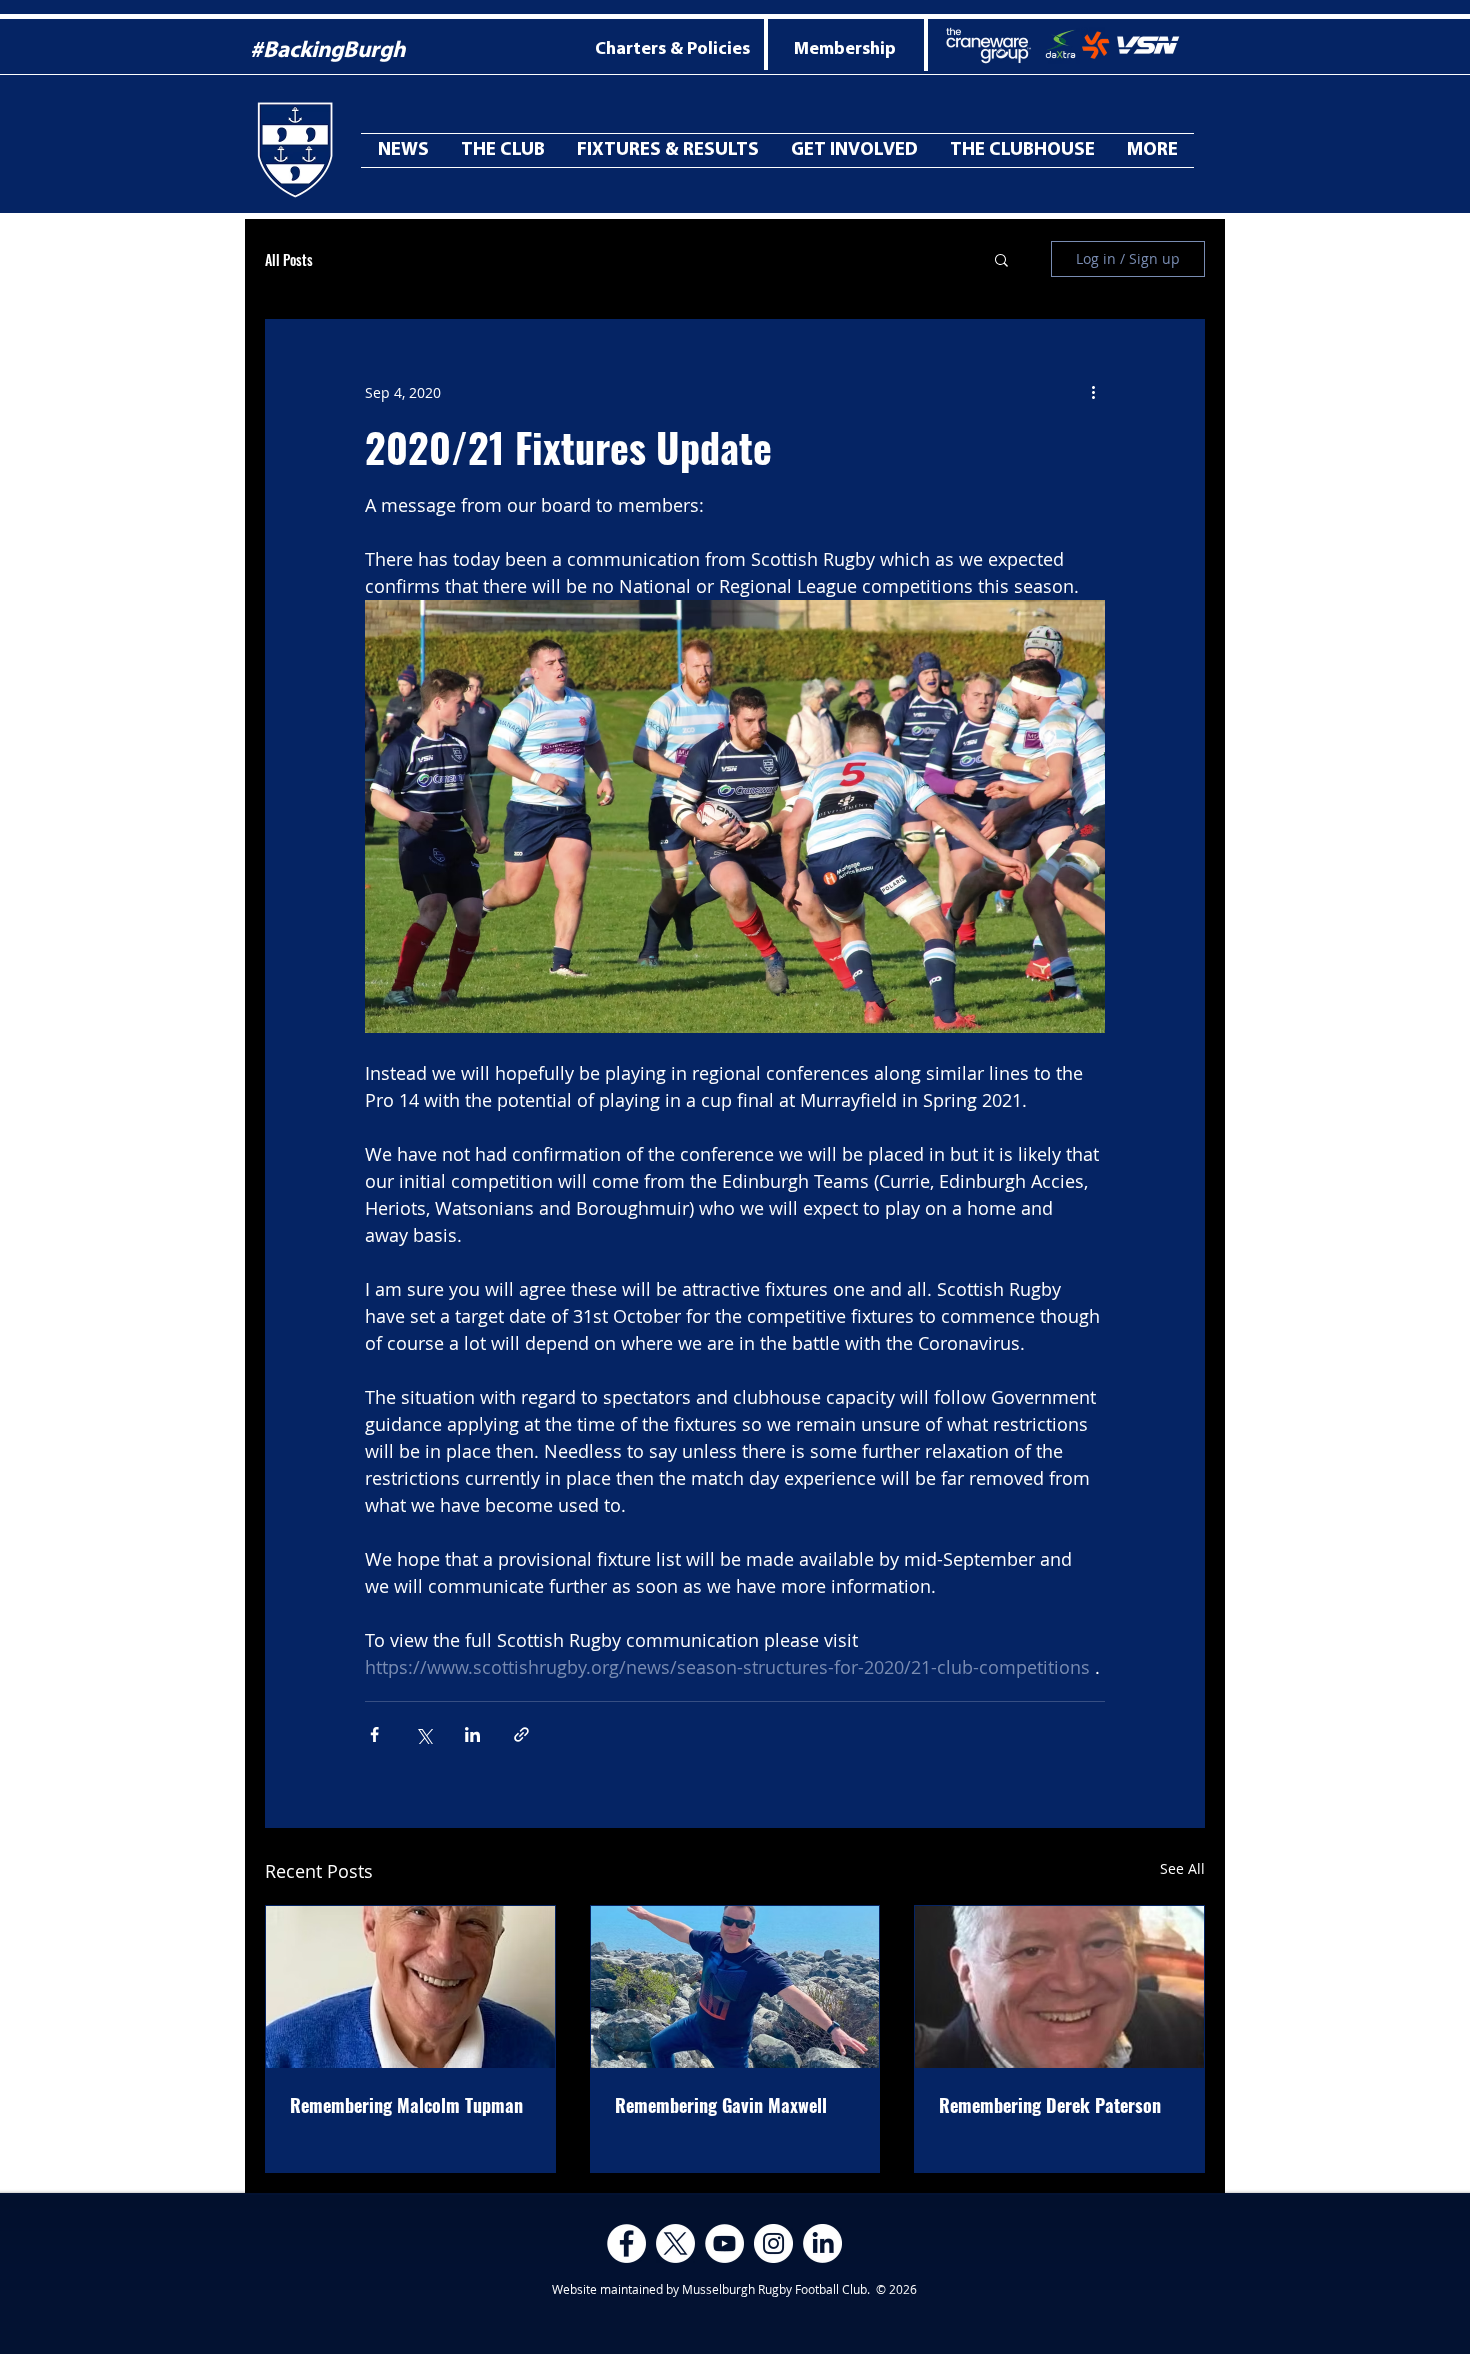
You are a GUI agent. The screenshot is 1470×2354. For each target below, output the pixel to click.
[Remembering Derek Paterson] (1059, 1987)
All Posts (289, 259)
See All (1182, 1868)
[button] (1152, 150)
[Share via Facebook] (374, 1734)
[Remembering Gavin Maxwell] (735, 1987)
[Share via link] (521, 1734)
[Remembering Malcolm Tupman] (410, 1987)
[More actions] (1093, 392)
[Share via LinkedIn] (472, 1734)
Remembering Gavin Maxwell (721, 2105)
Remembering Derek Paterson (1050, 2105)
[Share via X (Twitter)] (423, 1734)
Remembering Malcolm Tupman (406, 2105)
